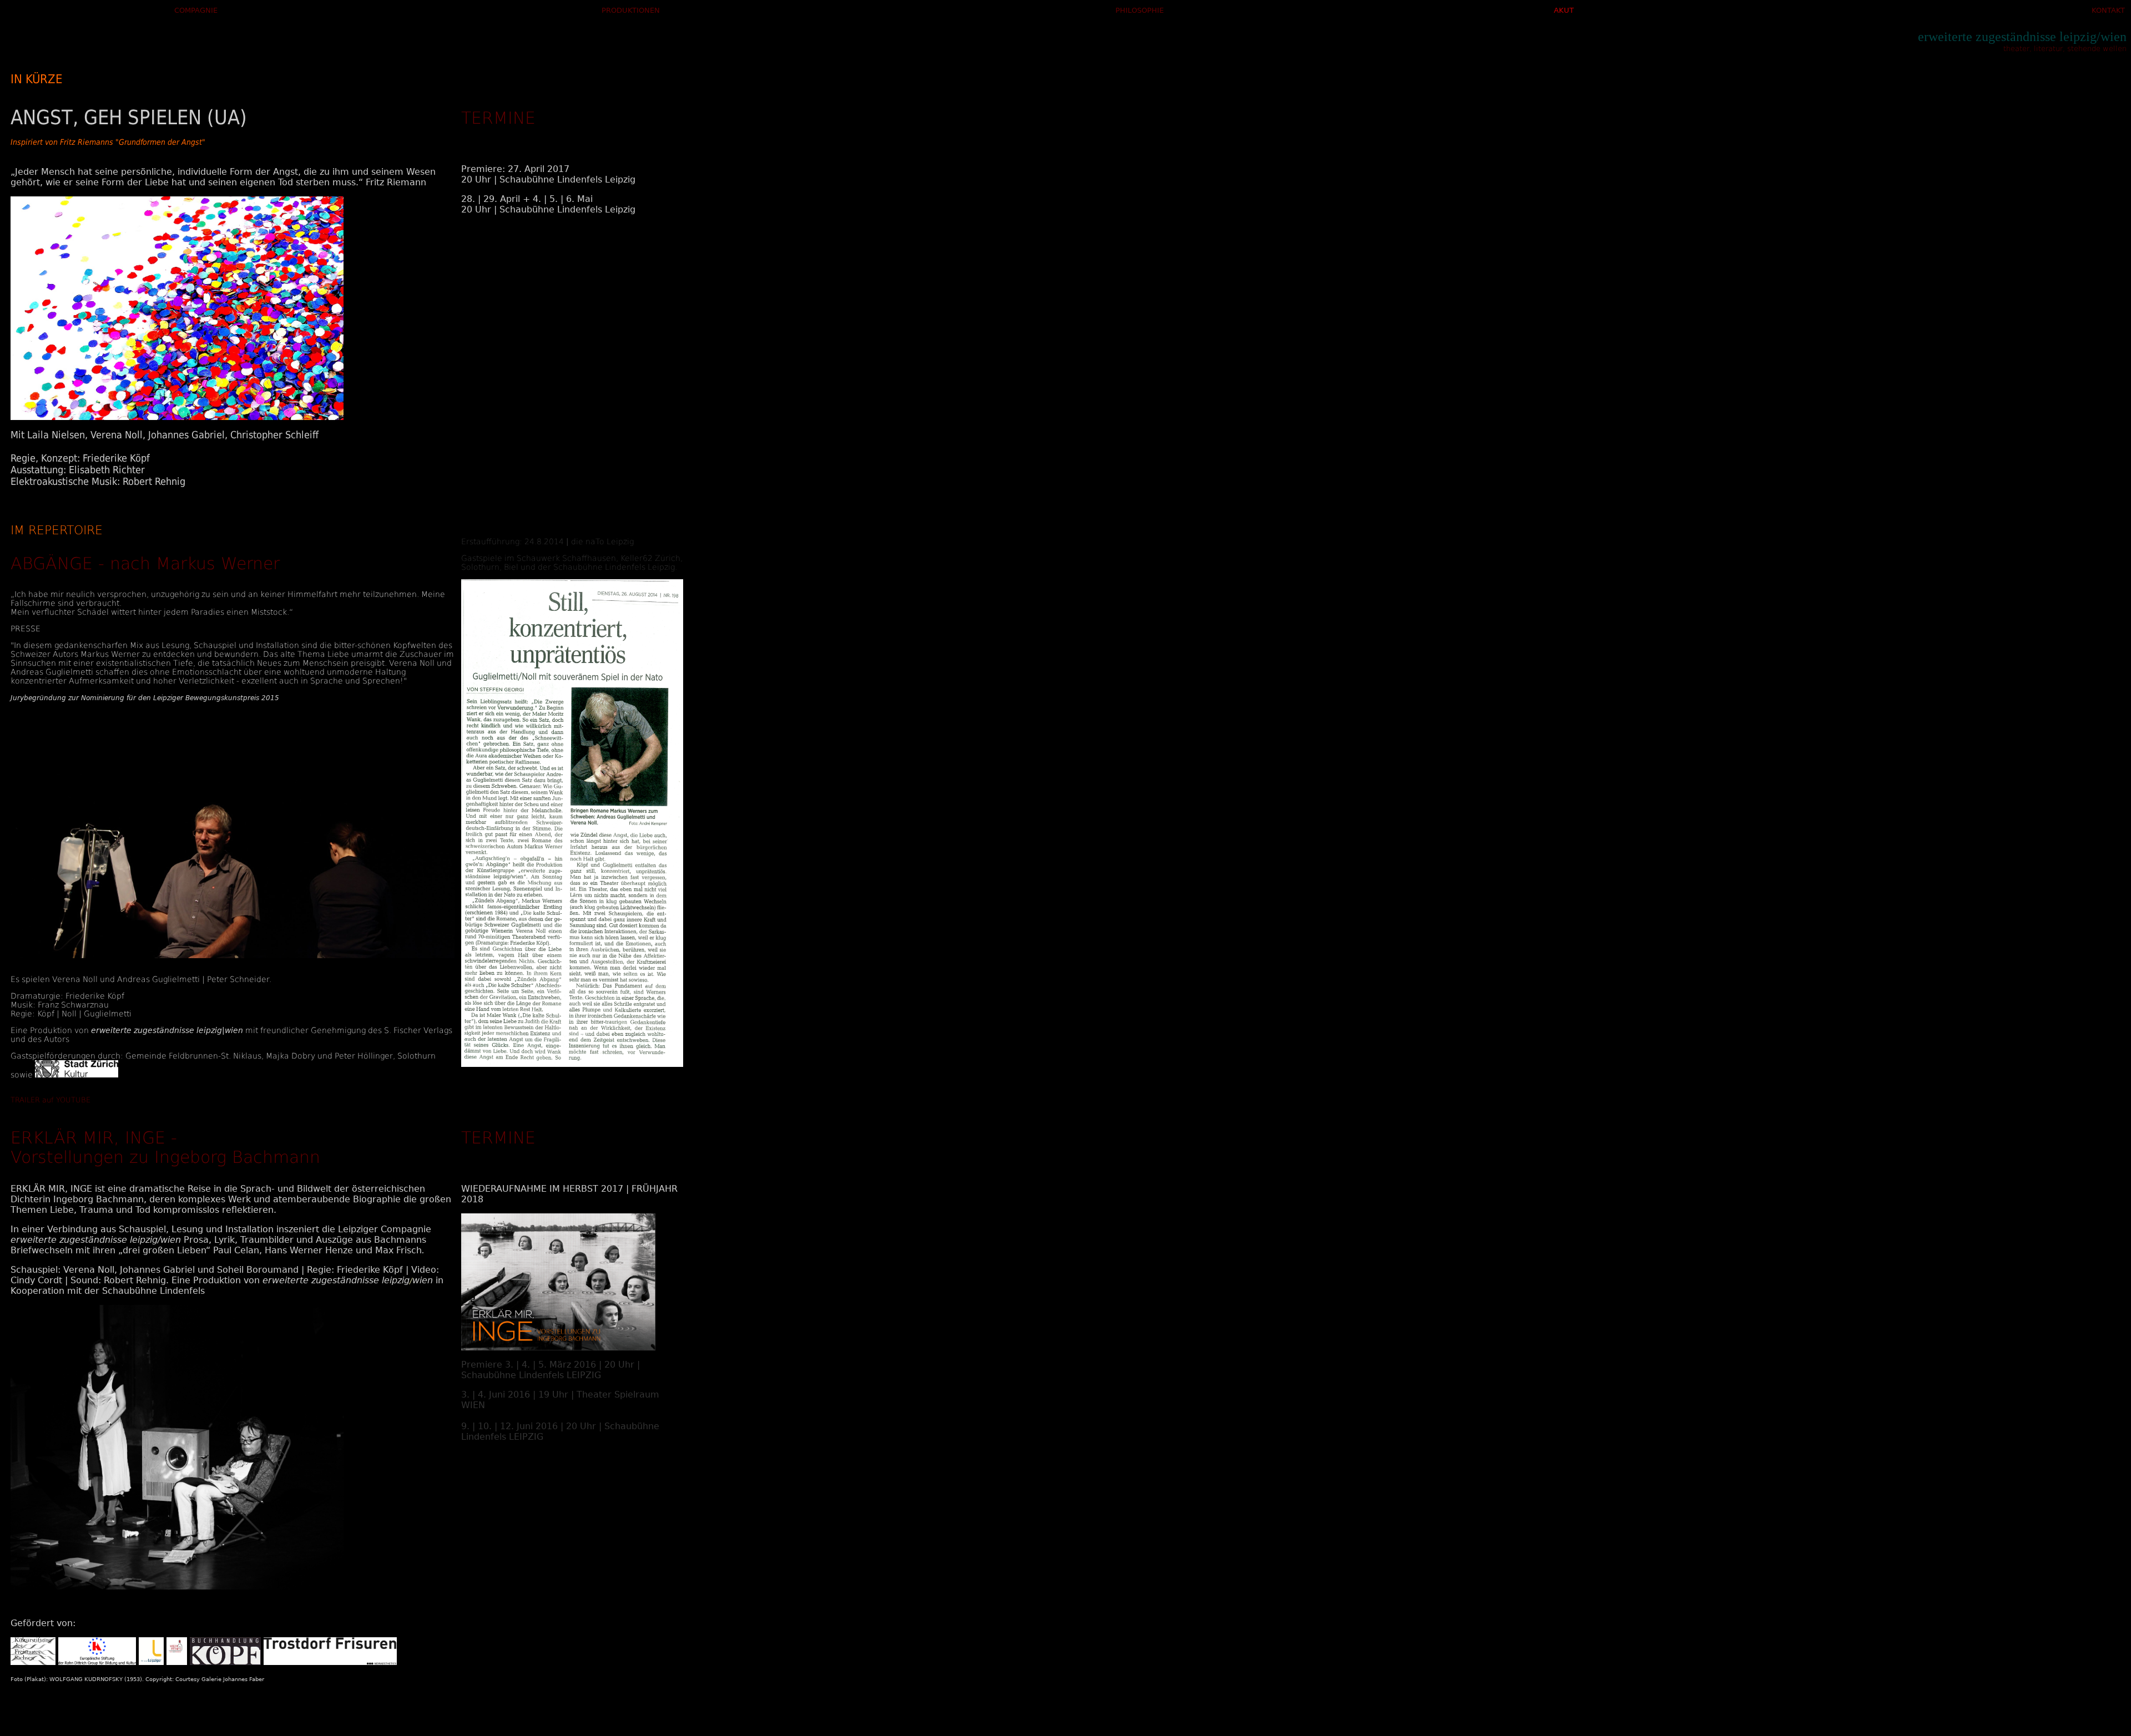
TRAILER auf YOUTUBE (51, 1100)
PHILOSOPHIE (1140, 10)
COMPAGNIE (196, 10)
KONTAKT (2108, 10)
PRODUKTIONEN (631, 10)
